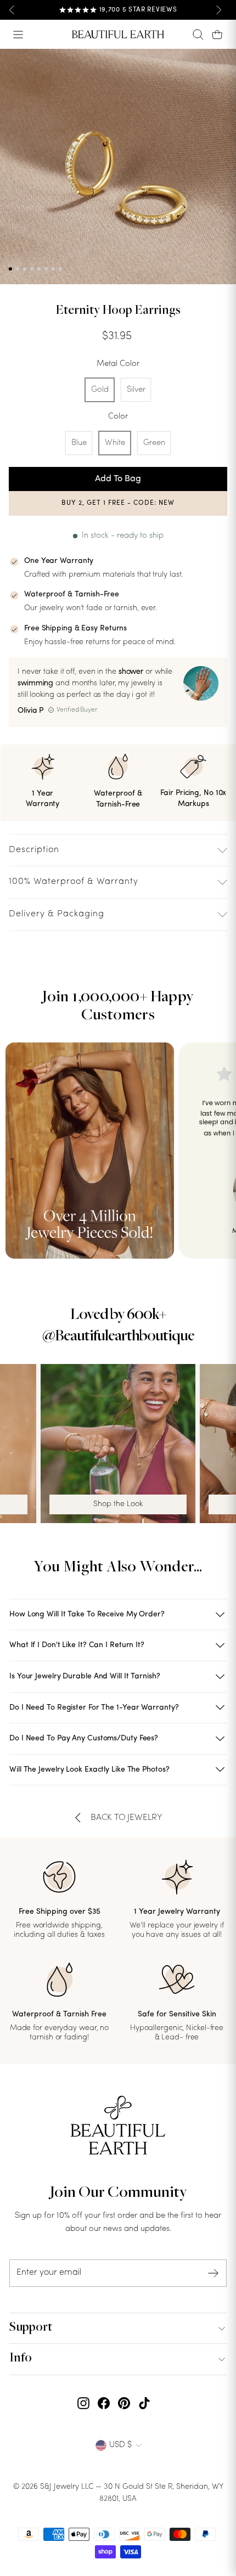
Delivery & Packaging (57, 914)
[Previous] (12, 10)
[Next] (218, 10)
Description (34, 850)
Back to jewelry (127, 1818)
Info (21, 2359)
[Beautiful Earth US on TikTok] (144, 2404)
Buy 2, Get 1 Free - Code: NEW (118, 503)
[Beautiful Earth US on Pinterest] (124, 2404)
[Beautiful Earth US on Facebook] (104, 2404)
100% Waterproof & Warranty (74, 882)
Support (31, 2328)
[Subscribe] (213, 2273)
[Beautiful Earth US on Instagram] (83, 2404)
